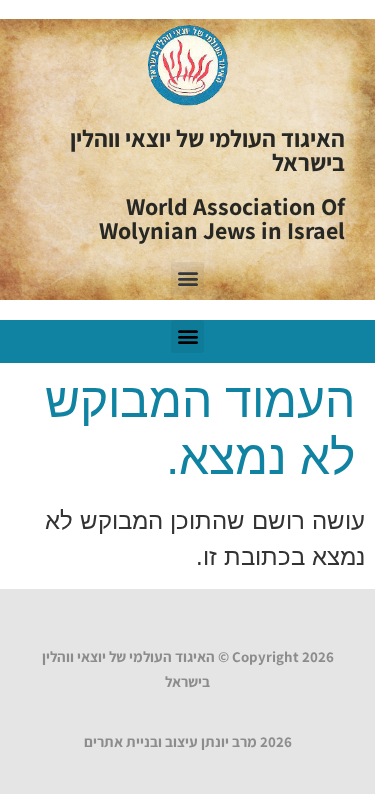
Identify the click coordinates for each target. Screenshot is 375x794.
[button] (187, 278)
